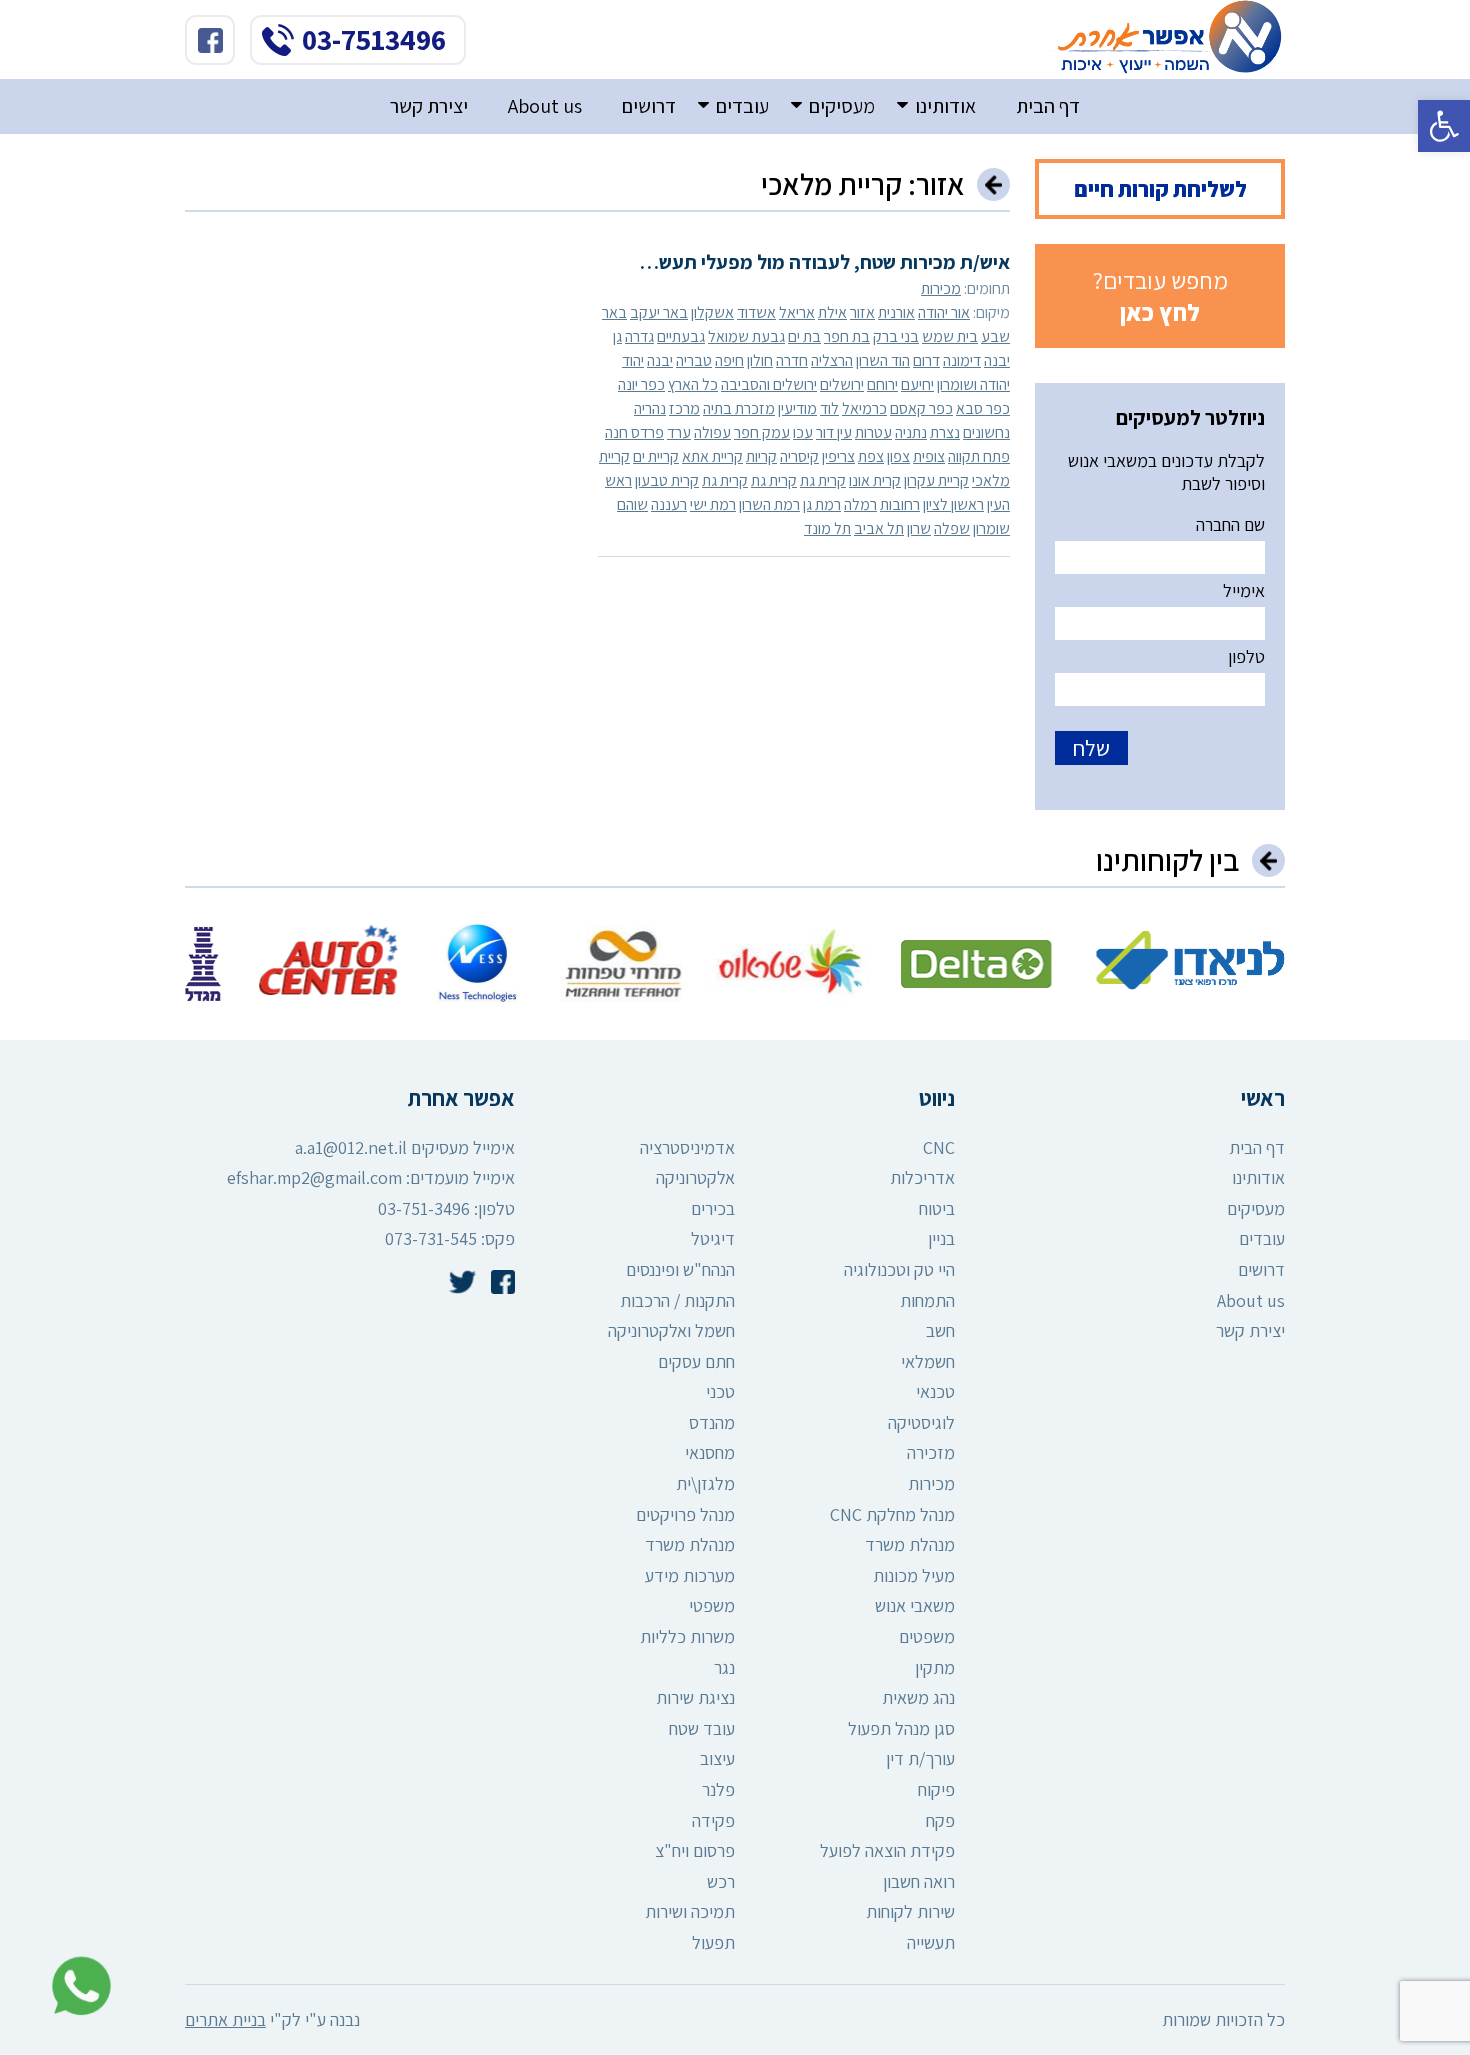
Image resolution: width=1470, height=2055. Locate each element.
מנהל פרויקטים (685, 1514)
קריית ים (656, 456)
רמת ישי (713, 504)
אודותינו (945, 106)
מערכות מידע (690, 1575)
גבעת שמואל (746, 336)
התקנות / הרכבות (677, 1300)
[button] (1444, 126)
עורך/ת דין (920, 1758)
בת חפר (847, 336)
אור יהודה (944, 312)
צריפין (838, 456)
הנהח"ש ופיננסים (680, 1269)
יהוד (633, 360)
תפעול (713, 1942)
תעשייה (931, 1942)
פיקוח (936, 1789)
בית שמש (950, 336)
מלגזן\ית (705, 1483)
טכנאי (935, 1391)
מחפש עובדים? (1160, 296)
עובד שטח (702, 1728)
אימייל (1244, 590)
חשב (940, 1330)
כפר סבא (983, 408)
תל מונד (827, 528)
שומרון (991, 528)
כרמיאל (864, 408)
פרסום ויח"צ (695, 1850)
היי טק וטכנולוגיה (899, 1269)
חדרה (792, 360)
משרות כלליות (687, 1636)
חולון (760, 360)
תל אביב (879, 528)
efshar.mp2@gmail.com (314, 1177)
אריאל (797, 312)
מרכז (684, 408)
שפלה (952, 528)
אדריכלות (922, 1177)
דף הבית (1048, 106)
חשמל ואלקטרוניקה (671, 1330)
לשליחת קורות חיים (1160, 189)
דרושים (649, 106)
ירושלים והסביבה (769, 384)
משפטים (927, 1636)
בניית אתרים (225, 2019)
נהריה (650, 408)
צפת (871, 456)
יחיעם (917, 384)
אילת (832, 312)
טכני (720, 1391)
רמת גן (822, 504)
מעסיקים (842, 106)
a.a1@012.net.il (351, 1147)
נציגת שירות (695, 1697)
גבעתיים (681, 336)
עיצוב (717, 1758)
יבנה (660, 360)
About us (545, 106)
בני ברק (896, 336)
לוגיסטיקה (921, 1422)
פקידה (713, 1820)
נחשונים (986, 432)
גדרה (639, 336)
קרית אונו (875, 480)
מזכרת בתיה (739, 408)
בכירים (713, 1208)
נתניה (911, 432)
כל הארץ (693, 384)
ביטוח (937, 1208)
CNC (939, 1147)
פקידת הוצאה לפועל (887, 1850)
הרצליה (832, 360)
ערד (679, 432)
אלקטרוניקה (695, 1177)
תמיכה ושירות (690, 1911)
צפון (898, 456)
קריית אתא (712, 456)
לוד (829, 408)
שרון (919, 528)
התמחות (927, 1300)
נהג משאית (918, 1697)
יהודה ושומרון (973, 384)
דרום (926, 360)
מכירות (941, 288)
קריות (761, 456)
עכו (803, 432)
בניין (941, 1238)
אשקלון (712, 312)
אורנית (896, 312)
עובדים (742, 106)
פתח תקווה (979, 456)
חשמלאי (928, 1361)
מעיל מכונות (914, 1575)
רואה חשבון (919, 1881)
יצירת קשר (429, 106)
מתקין (935, 1667)
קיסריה (799, 456)
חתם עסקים (696, 1361)
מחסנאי (710, 1452)
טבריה (694, 360)
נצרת (945, 432)
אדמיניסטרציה (687, 1147)
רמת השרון (769, 504)
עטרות (873, 432)
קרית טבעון (667, 480)
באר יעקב (659, 312)
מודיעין (797, 408)
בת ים (804, 336)
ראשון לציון (953, 504)
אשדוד (756, 312)
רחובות (900, 504)
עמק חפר (762, 432)
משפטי (712, 1605)
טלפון (1246, 656)
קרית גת (823, 480)
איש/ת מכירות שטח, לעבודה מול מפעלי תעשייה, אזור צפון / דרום (804, 262)
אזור (862, 312)
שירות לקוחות (910, 1911)
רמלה (860, 504)
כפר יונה (641, 384)
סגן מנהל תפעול (901, 1728)
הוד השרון (883, 360)
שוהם (632, 504)
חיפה (729, 360)
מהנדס (712, 1422)
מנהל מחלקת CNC (892, 1514)
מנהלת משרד (910, 1544)
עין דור (834, 432)
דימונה (962, 360)
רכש (721, 1881)
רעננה (669, 504)
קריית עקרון (936, 480)
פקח (940, 1820)
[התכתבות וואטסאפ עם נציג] (76, 1986)
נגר (724, 1667)
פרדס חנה (634, 432)
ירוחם (882, 384)
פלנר (718, 1789)
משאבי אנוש (915, 1605)
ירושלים (842, 384)
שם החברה (1230, 524)
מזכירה (931, 1452)
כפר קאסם (921, 408)
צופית (929, 456)
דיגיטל (713, 1238)
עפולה (712, 432)
